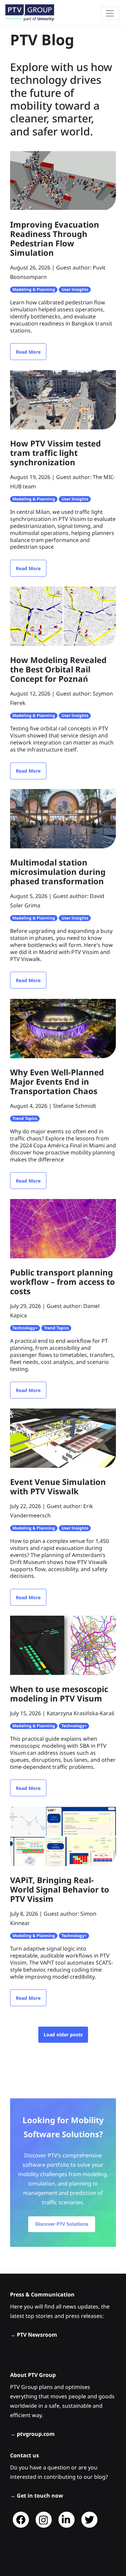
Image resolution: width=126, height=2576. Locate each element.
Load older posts (63, 2034)
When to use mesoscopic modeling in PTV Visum (59, 1694)
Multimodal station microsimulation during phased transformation (58, 872)
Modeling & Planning (34, 289)
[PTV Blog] (30, 13)
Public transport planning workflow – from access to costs (62, 1282)
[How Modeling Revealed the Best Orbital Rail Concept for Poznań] (63, 616)
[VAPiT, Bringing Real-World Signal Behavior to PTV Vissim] (63, 1836)
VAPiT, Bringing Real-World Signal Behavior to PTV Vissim (60, 1889)
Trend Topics (25, 1118)
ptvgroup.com (36, 2434)
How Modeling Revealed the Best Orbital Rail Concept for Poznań (58, 669)
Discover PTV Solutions (62, 2224)
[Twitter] (89, 2520)
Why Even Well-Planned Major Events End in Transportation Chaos (57, 1082)
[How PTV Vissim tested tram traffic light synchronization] (63, 399)
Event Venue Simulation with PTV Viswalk (58, 1486)
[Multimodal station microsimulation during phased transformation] (63, 818)
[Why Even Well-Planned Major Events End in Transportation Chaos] (63, 1028)
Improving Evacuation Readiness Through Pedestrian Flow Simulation (55, 238)
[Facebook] (21, 2520)
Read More (28, 352)
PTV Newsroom (37, 2335)
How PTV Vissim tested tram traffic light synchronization (55, 453)
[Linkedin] (67, 2520)
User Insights (75, 289)
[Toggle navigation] (110, 13)
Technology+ (25, 1328)
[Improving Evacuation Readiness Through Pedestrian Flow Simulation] (63, 180)
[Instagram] (44, 2520)
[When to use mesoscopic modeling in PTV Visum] (63, 1645)
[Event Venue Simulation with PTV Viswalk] (63, 1438)
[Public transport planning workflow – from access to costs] (63, 1228)
